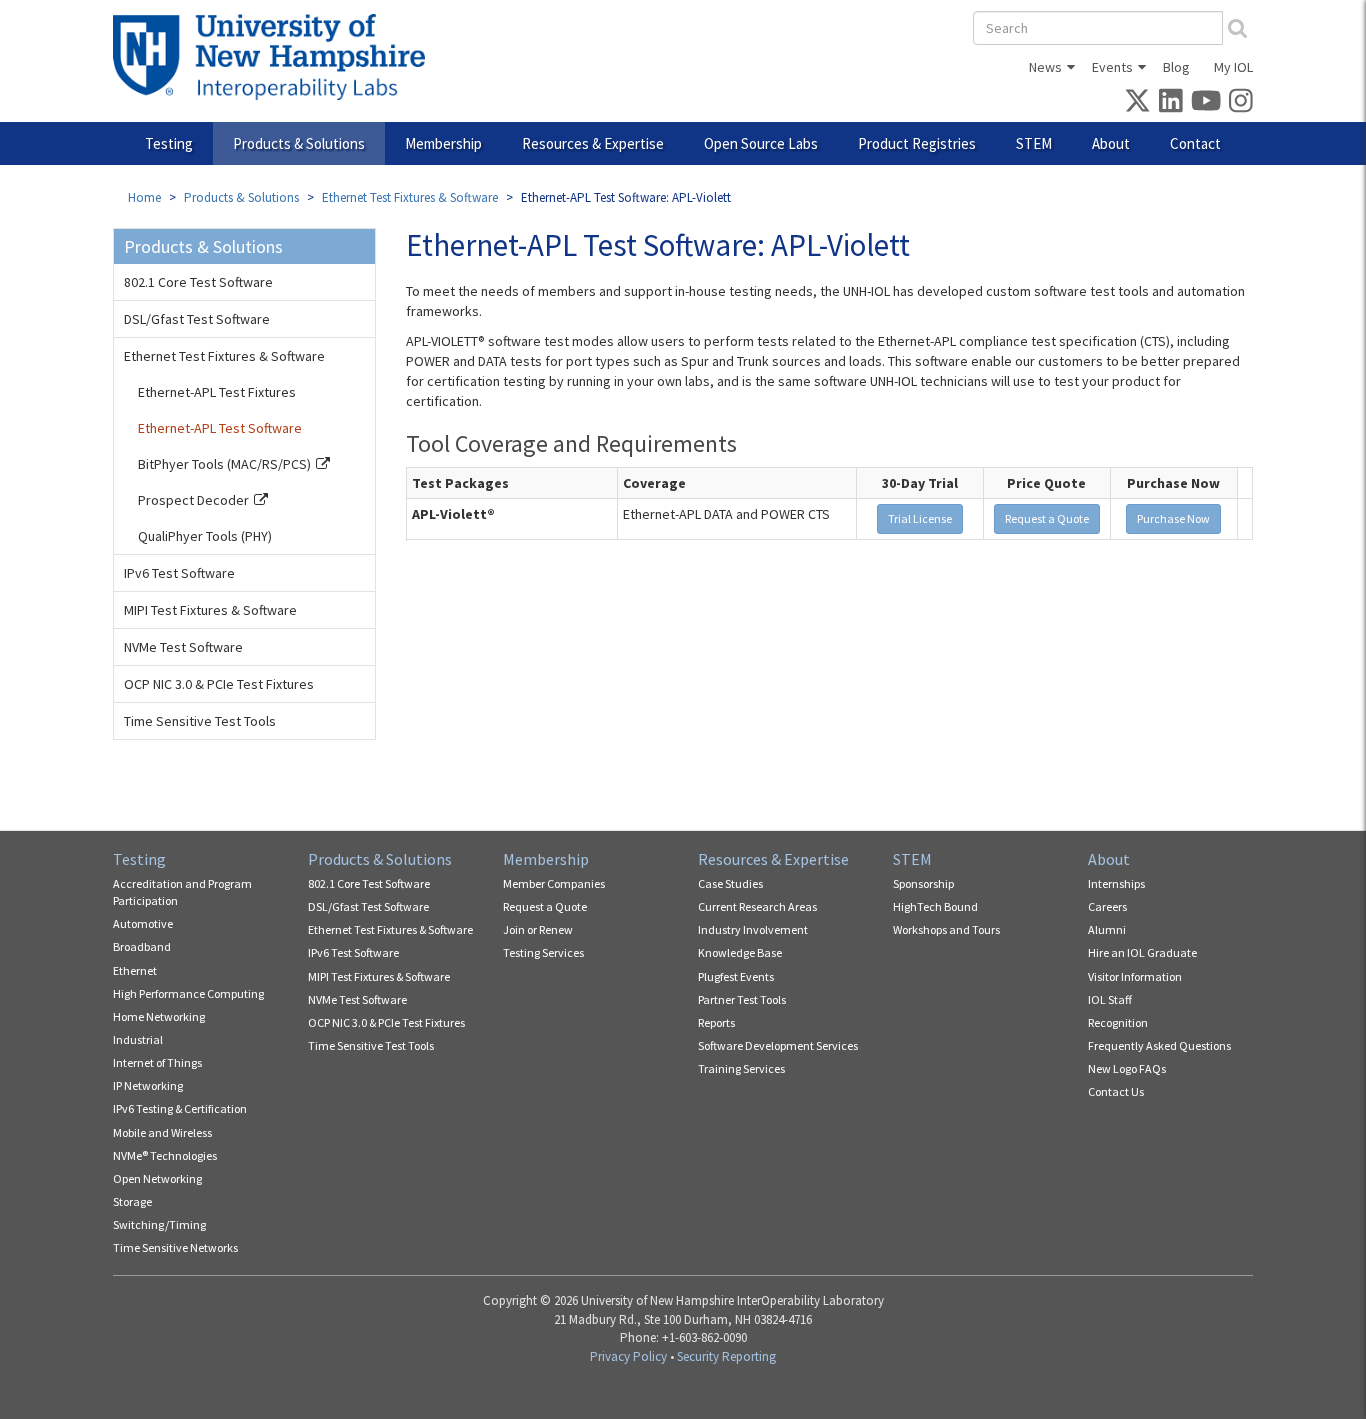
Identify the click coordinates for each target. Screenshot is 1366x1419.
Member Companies (554, 883)
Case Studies (730, 883)
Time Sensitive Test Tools (200, 721)
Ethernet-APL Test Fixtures (217, 392)
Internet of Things (157, 1062)
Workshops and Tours (946, 929)
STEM (1034, 143)
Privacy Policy (628, 1356)
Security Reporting (726, 1356)
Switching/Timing (159, 1224)
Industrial (138, 1039)
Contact (1195, 143)
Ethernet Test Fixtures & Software (410, 197)
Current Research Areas (757, 906)
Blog (1176, 67)
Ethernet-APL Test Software (220, 428)
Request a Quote (1047, 518)
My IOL (1233, 67)
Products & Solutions (299, 143)
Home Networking (159, 1016)
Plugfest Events (736, 976)
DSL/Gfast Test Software (197, 319)
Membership (443, 143)
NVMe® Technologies (165, 1155)
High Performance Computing (188, 993)
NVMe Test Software (183, 647)
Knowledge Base (740, 952)
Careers (1107, 906)
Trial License (920, 518)
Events (1112, 67)
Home (144, 197)
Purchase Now (1173, 518)
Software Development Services (778, 1045)
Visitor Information (1135, 976)
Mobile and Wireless (162, 1132)
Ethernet (135, 970)
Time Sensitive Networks (175, 1247)
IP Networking (148, 1085)
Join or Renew (538, 929)
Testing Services (543, 952)
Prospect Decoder (193, 500)
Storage (132, 1201)
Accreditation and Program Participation (182, 892)
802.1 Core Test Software (198, 282)
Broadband (142, 946)
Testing (169, 143)
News (1045, 67)
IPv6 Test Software (179, 573)
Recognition (1118, 1022)
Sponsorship (923, 883)
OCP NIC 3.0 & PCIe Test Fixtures (219, 684)
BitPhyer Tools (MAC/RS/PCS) (224, 464)
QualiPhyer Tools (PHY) (205, 536)
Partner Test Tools (742, 999)
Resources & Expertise (593, 143)
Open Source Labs (761, 143)
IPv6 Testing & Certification (180, 1108)
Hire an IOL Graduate (1142, 952)
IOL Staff (1110, 999)
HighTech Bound (935, 906)
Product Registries (917, 143)
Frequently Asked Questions (1159, 1045)
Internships (1116, 883)
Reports (716, 1022)
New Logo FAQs (1127, 1068)
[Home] (276, 57)
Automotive (143, 923)
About (1111, 143)
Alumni (1107, 929)
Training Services (741, 1068)
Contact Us (1116, 1091)
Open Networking (157, 1178)
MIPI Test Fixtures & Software (210, 610)
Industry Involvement (753, 929)
